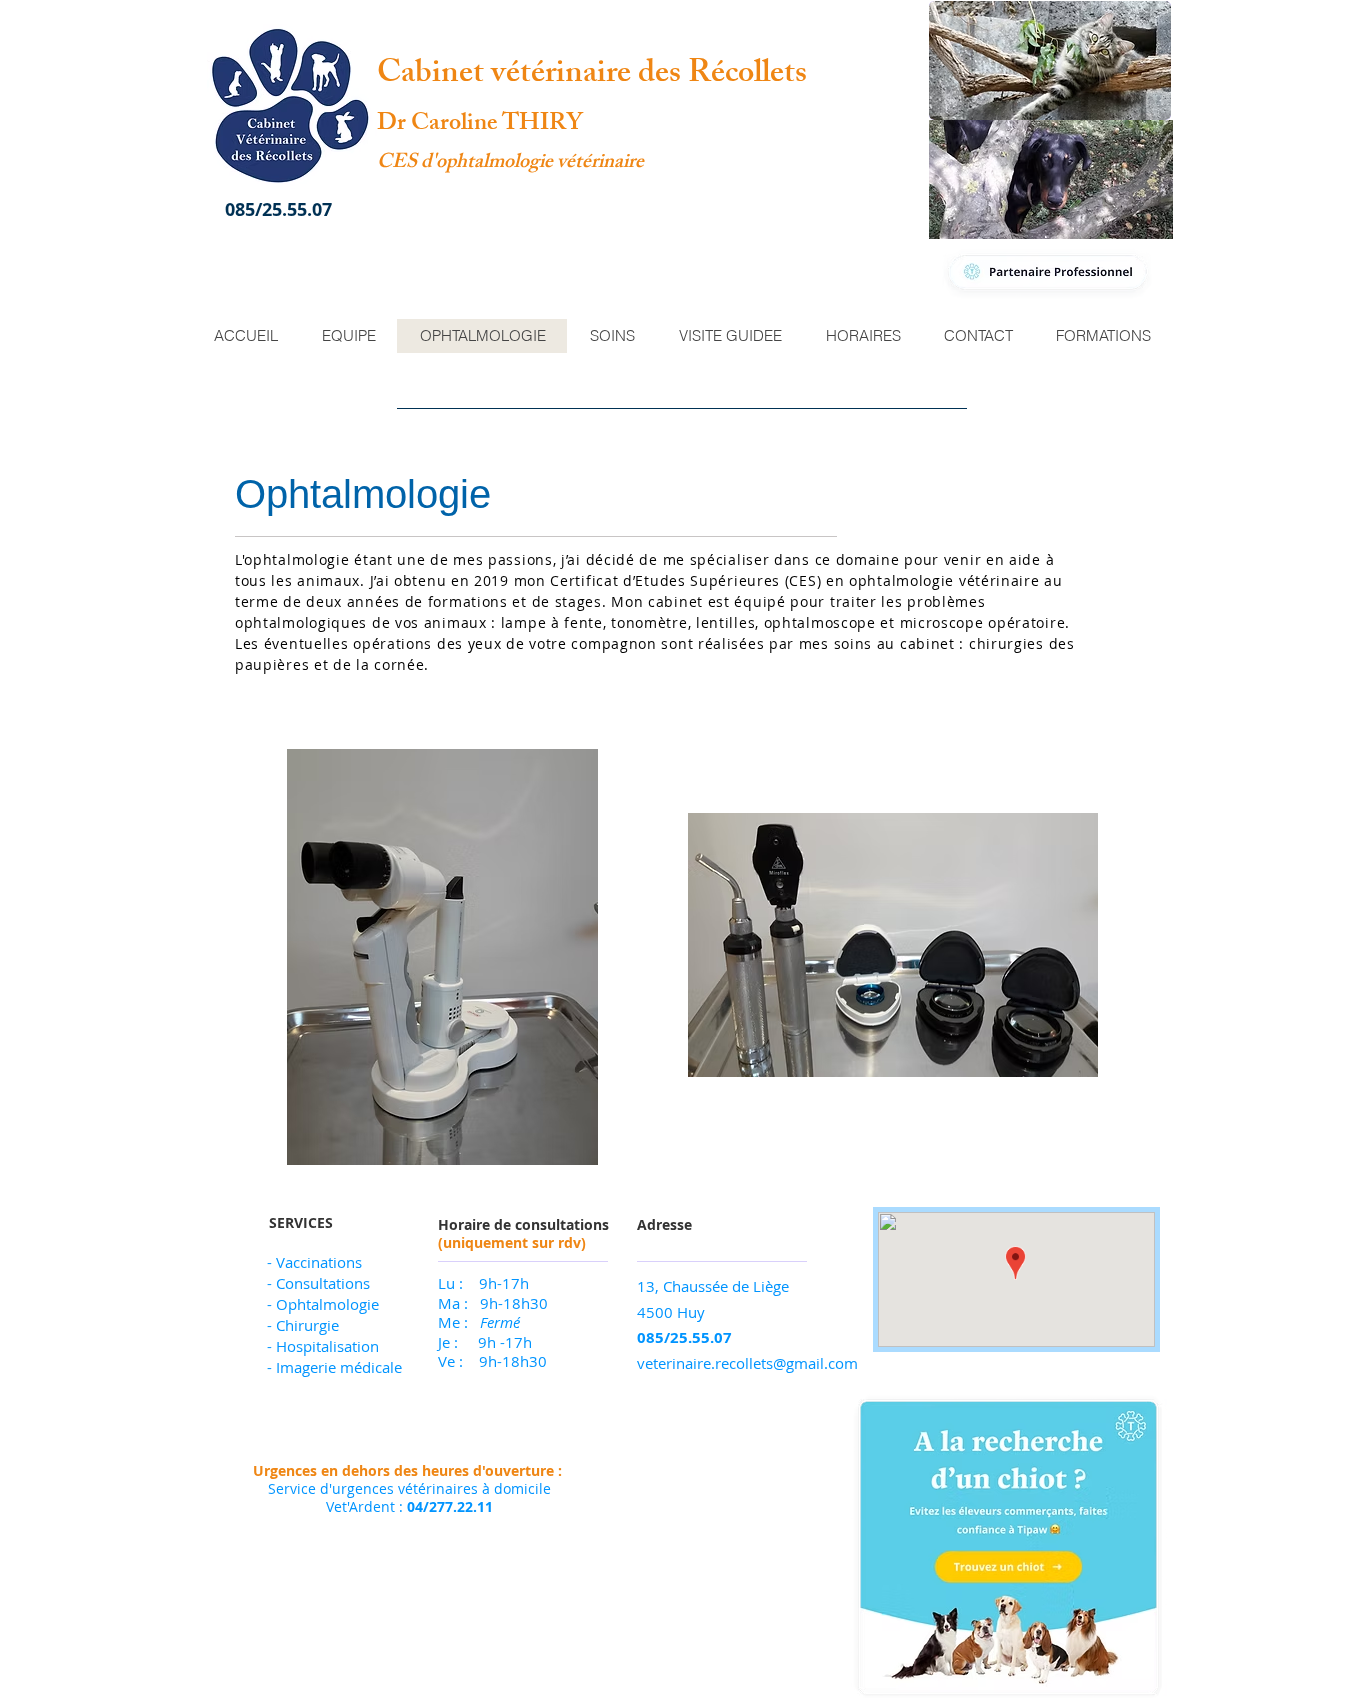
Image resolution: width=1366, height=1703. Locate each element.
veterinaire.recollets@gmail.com (747, 1363)
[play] (556, 1147)
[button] (1050, 60)
